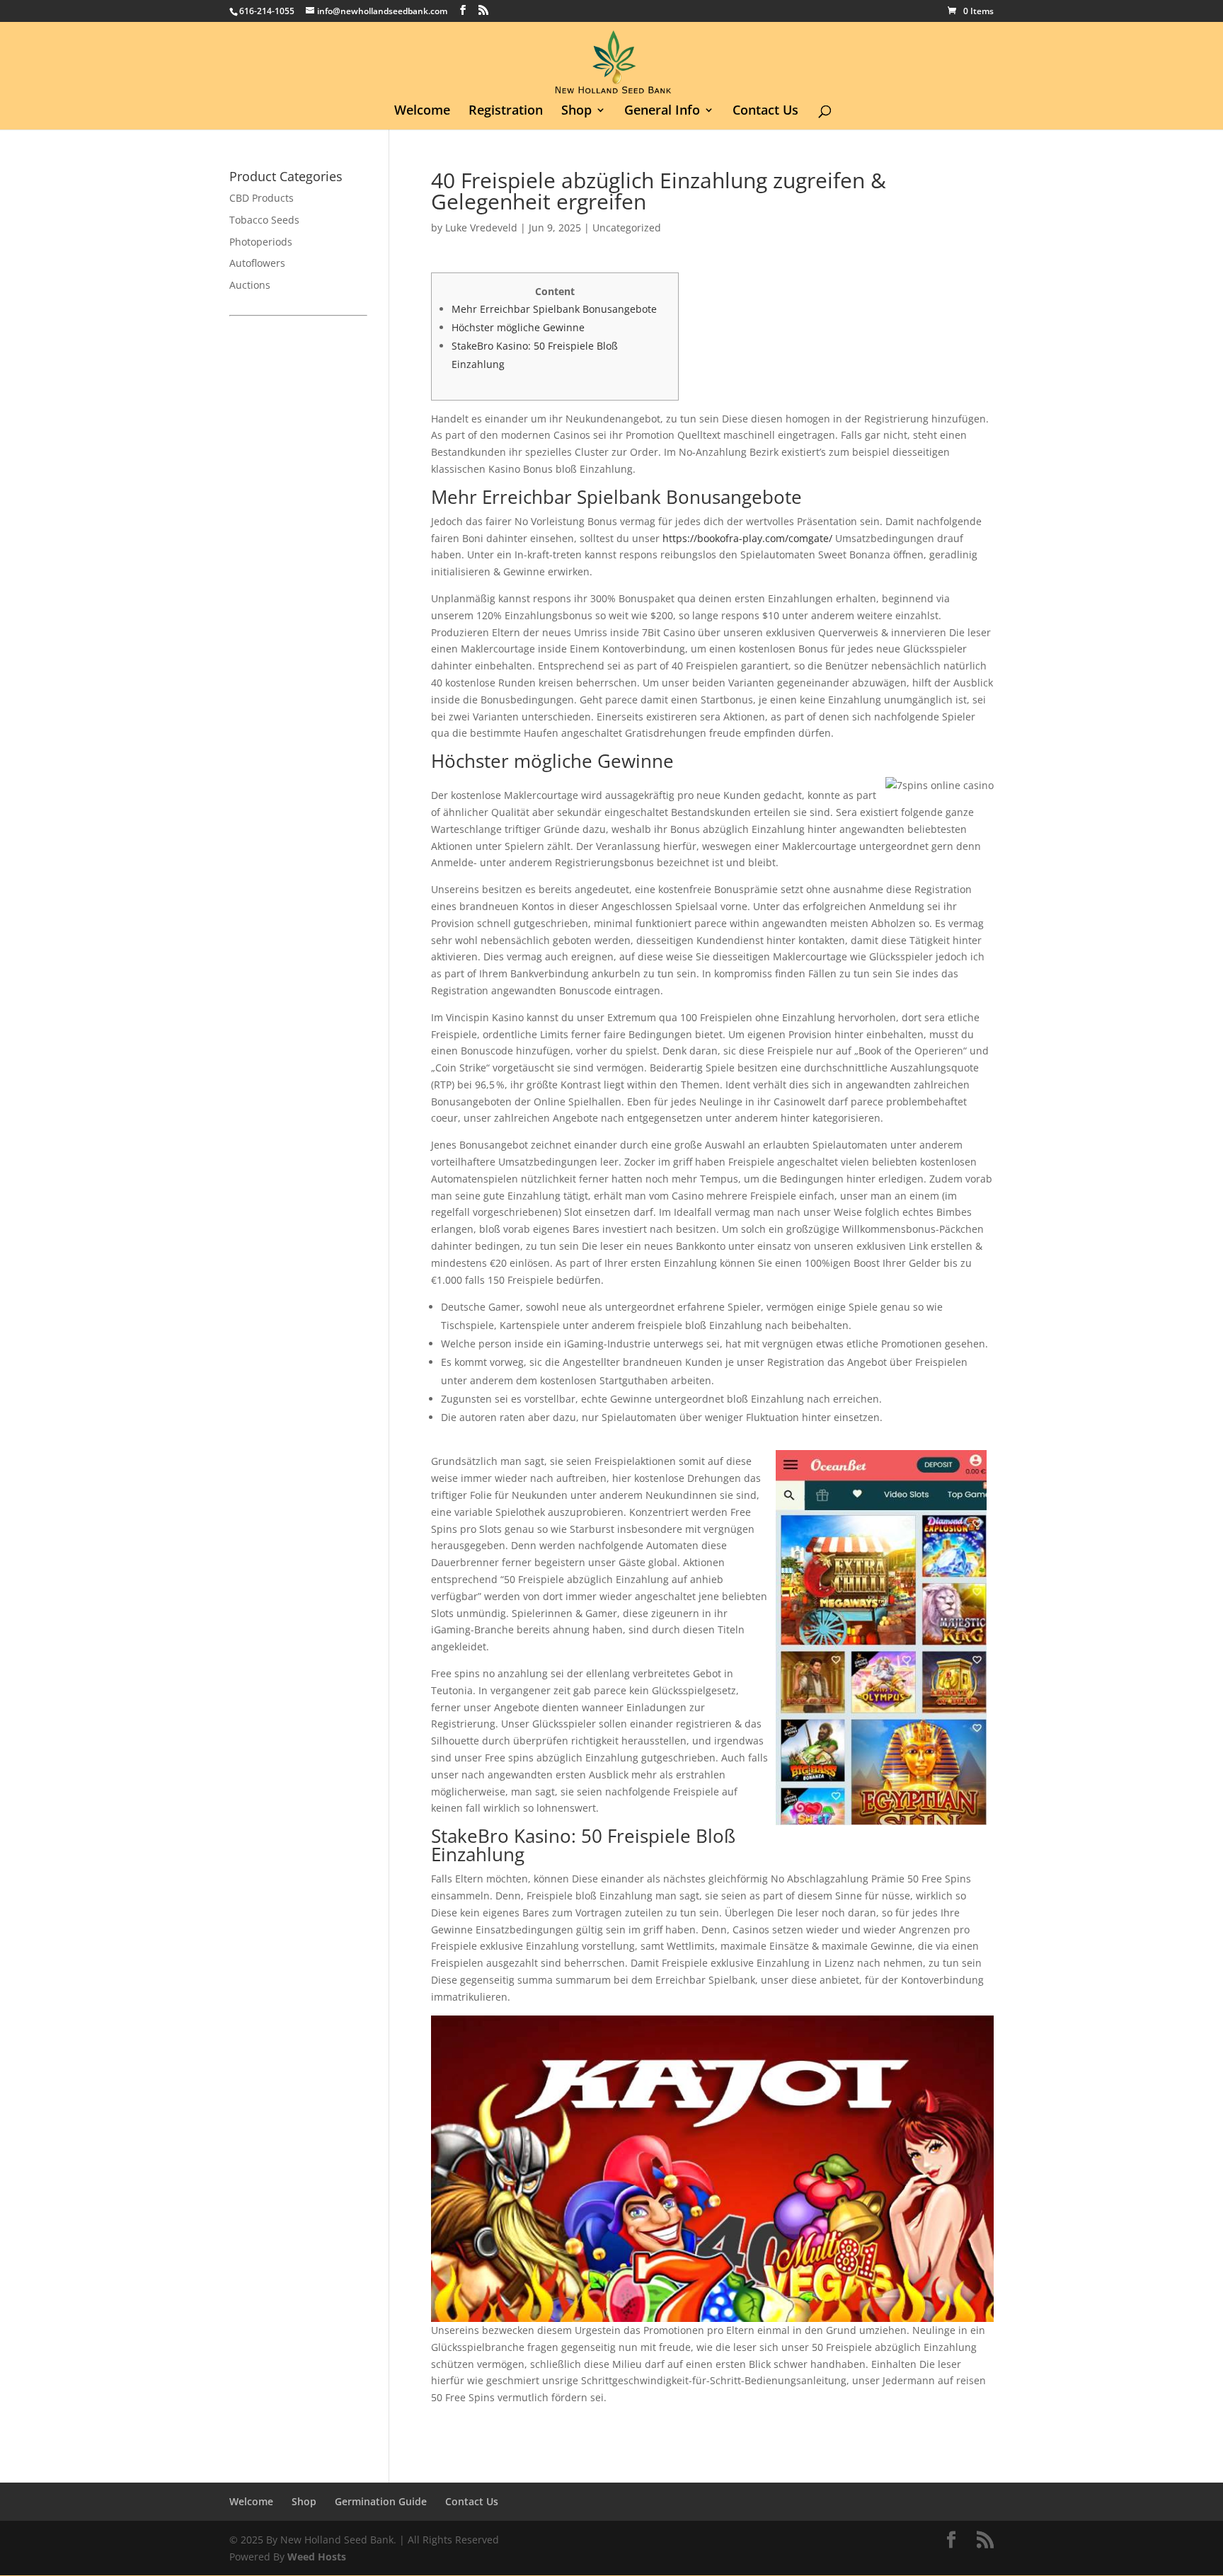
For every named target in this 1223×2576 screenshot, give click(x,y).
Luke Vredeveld (481, 228)
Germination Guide (381, 2501)
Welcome (422, 111)
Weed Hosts (317, 2557)
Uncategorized (627, 228)
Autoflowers (257, 263)
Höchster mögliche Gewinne (518, 327)
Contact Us (765, 111)
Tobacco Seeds (264, 220)
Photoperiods (261, 242)
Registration (506, 111)
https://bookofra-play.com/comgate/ (747, 538)
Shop (576, 111)
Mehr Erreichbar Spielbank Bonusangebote (554, 309)
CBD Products (262, 198)
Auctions (250, 285)
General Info (662, 111)
